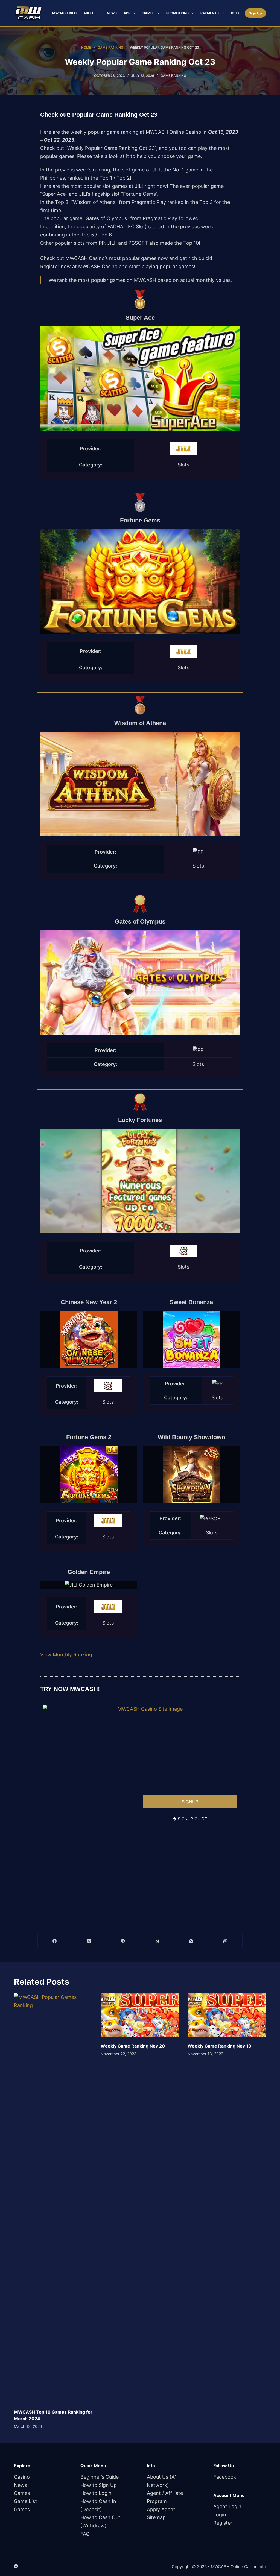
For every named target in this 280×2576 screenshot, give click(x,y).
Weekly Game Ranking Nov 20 (133, 2046)
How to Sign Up (99, 2485)
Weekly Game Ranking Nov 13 (219, 2046)
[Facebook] (55, 1941)
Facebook (225, 2477)
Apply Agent (161, 2509)
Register (223, 2523)
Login (220, 2515)
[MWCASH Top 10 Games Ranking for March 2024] (53, 2198)
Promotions (177, 13)
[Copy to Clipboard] (225, 1941)
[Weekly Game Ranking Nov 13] (227, 2015)
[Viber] (123, 1941)
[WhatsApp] (191, 1941)
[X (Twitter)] (89, 1941)
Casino (22, 2477)
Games (148, 13)
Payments (210, 13)
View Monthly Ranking (66, 1654)
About (89, 13)
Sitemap (156, 2517)
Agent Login (227, 2506)
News (112, 13)
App (127, 13)
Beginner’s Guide (100, 2477)
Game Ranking (173, 76)
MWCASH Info (64, 13)
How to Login (96, 2493)
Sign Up (255, 13)
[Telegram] (157, 1941)
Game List (25, 2501)
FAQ (85, 2534)
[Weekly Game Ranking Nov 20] (140, 2015)
